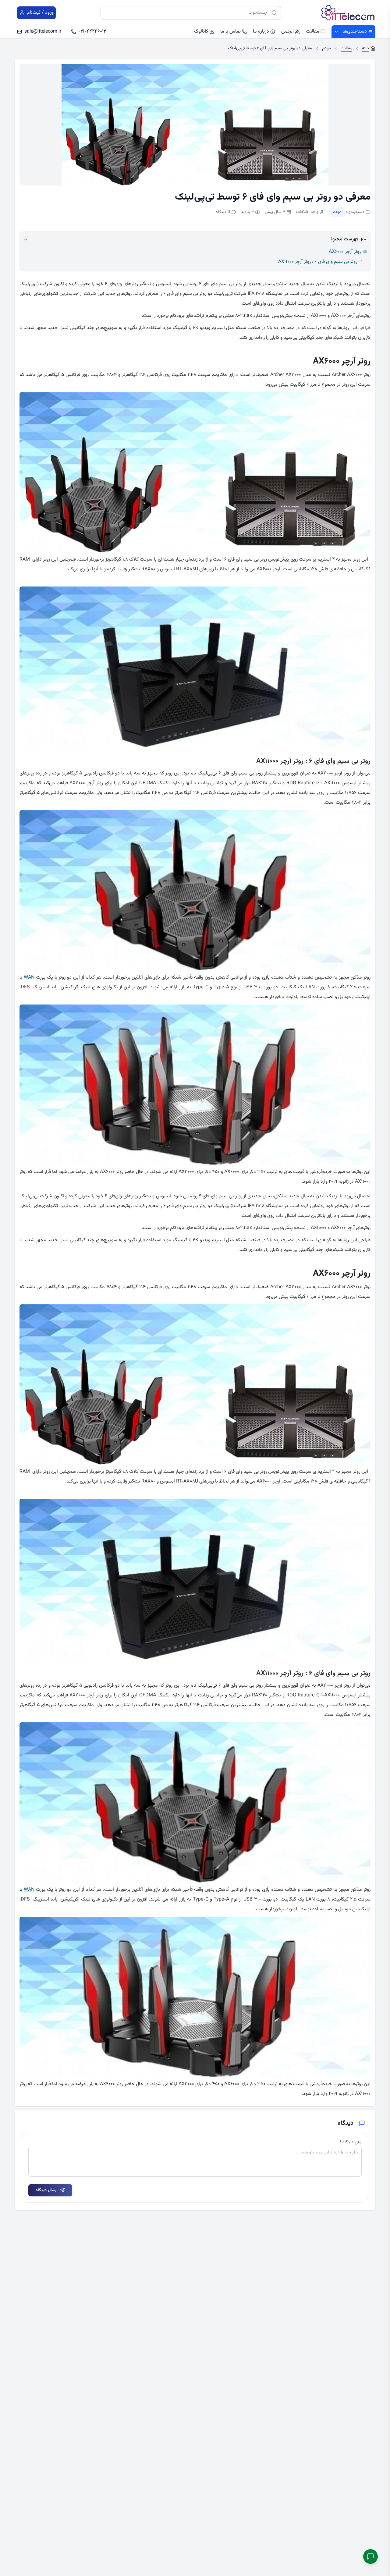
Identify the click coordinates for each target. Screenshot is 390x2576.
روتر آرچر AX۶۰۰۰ (345, 252)
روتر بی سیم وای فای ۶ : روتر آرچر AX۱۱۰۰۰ (318, 262)
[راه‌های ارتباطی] (370, 2557)
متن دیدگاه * (351, 2142)
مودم (337, 212)
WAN (29, 978)
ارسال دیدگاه (47, 2190)
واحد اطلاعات (307, 212)
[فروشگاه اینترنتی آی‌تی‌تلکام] (348, 13)
